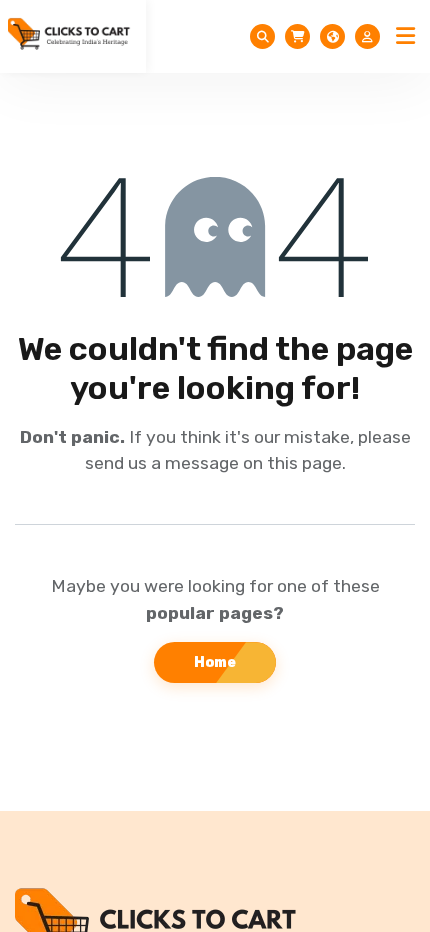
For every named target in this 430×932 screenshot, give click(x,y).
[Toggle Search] (262, 36)
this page (304, 463)
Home (215, 662)
